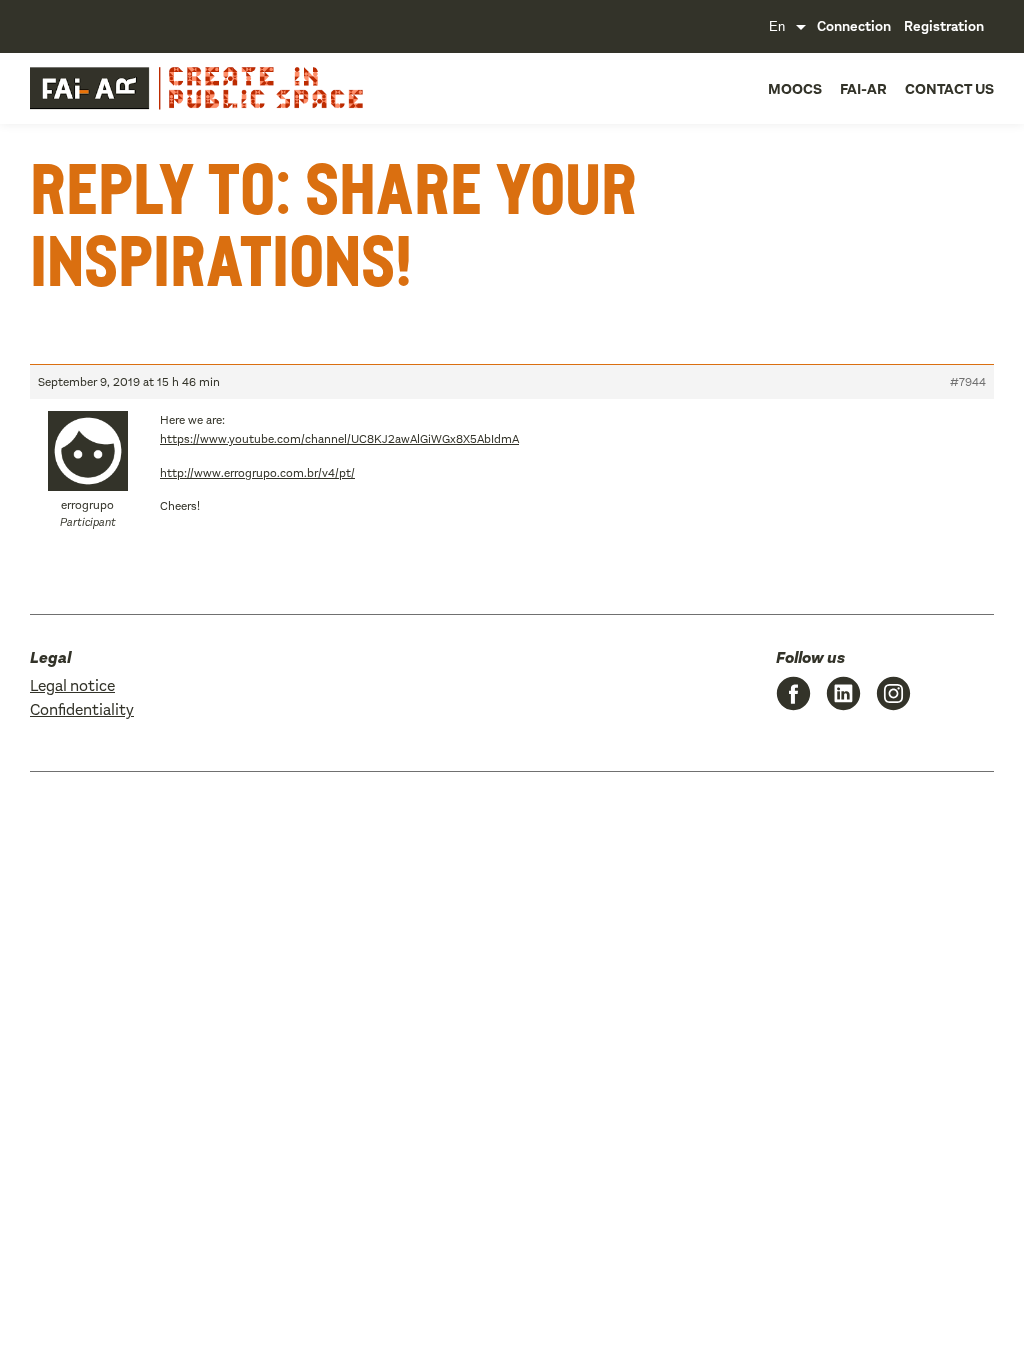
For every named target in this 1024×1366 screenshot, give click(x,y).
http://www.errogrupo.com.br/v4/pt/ (257, 473)
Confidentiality (82, 709)
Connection (854, 26)
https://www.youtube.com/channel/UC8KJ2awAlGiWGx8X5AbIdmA (339, 439)
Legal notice (72, 685)
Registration (944, 26)
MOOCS (795, 89)
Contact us (949, 89)
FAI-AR (863, 89)
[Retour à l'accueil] (130, 88)
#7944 (968, 382)
